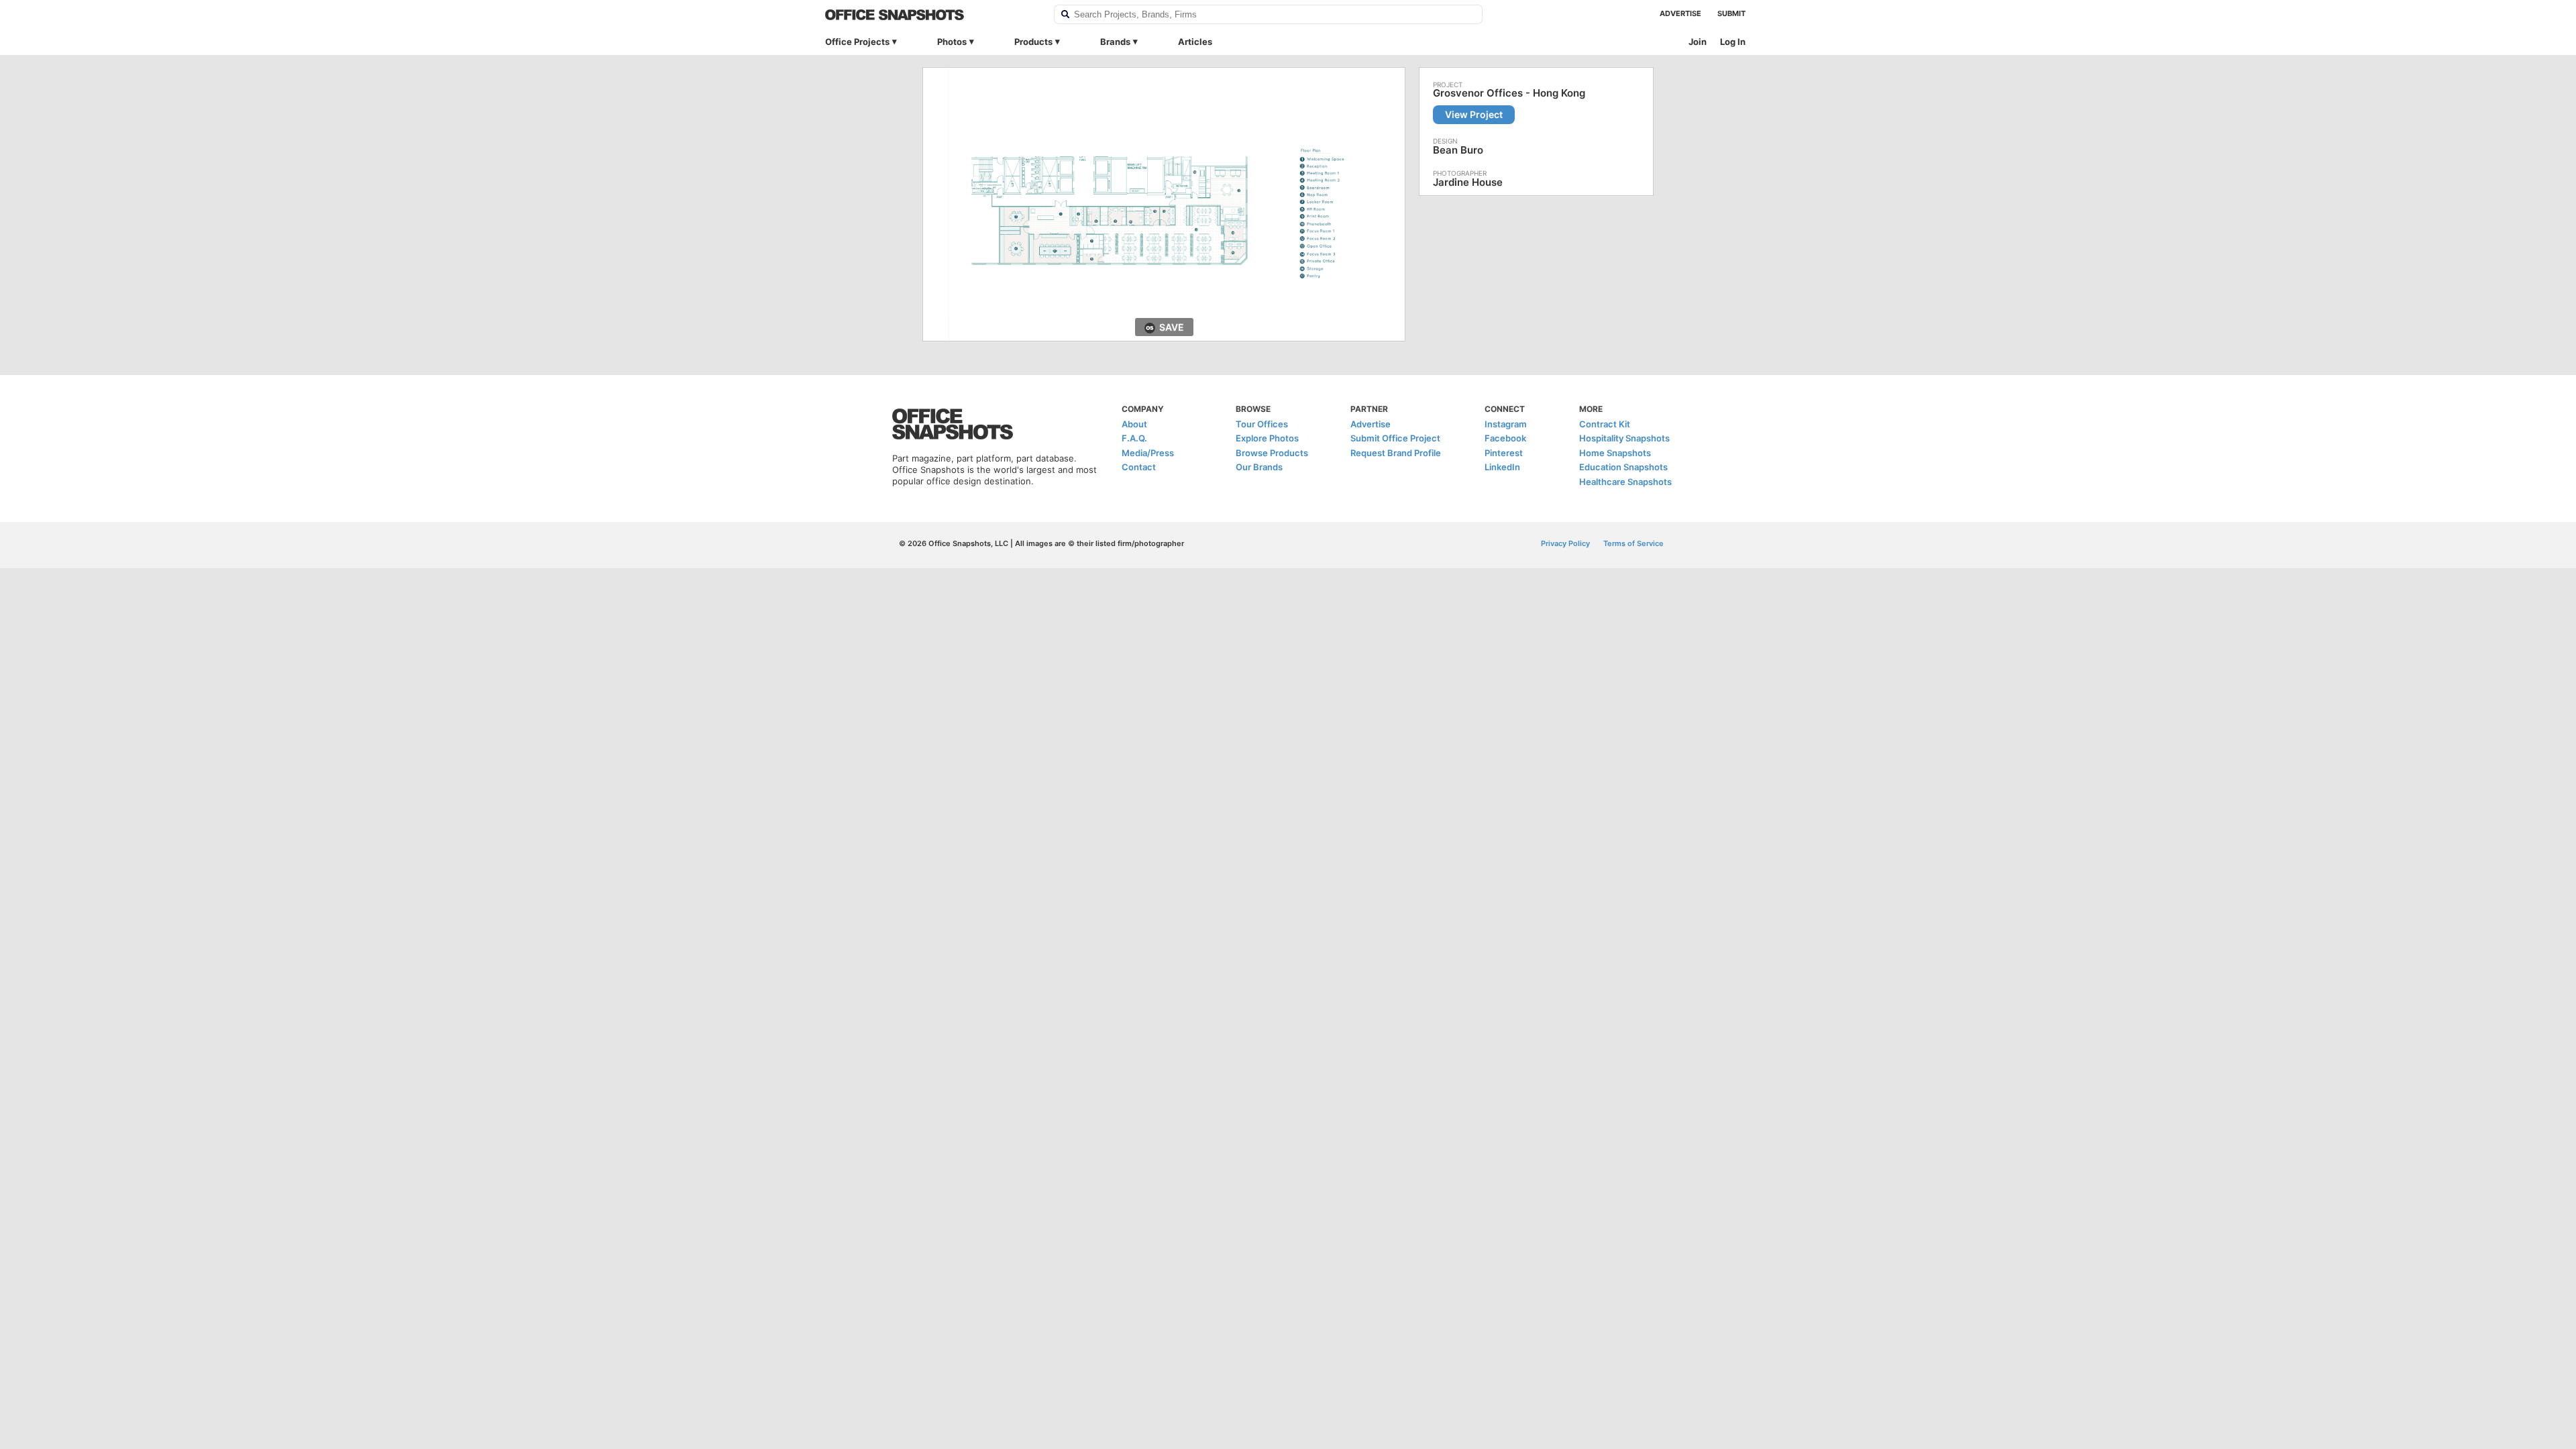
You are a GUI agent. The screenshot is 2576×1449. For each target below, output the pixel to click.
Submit (1731, 13)
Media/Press (1148, 453)
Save (1172, 327)
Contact (1139, 467)
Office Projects (857, 42)
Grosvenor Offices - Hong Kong (1509, 93)
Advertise (1680, 13)
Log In (1733, 42)
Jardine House (1468, 182)
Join (1698, 42)
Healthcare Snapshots (1625, 482)
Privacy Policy (1565, 543)
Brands (1115, 42)
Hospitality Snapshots (1624, 438)
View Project (1474, 114)
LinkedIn (1502, 467)
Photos (952, 42)
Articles (1195, 42)
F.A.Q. (1134, 438)
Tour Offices (1262, 424)
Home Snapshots (1615, 453)
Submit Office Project (1395, 438)
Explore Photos (1267, 438)
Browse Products (1272, 453)
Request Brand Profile (1396, 453)
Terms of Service (1633, 543)
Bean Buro (1458, 150)
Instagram (1506, 424)
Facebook (1505, 438)
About (1134, 424)
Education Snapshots (1623, 467)
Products (1033, 42)
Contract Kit (1605, 424)
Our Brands (1259, 467)
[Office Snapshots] (931, 15)
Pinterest (1504, 453)
